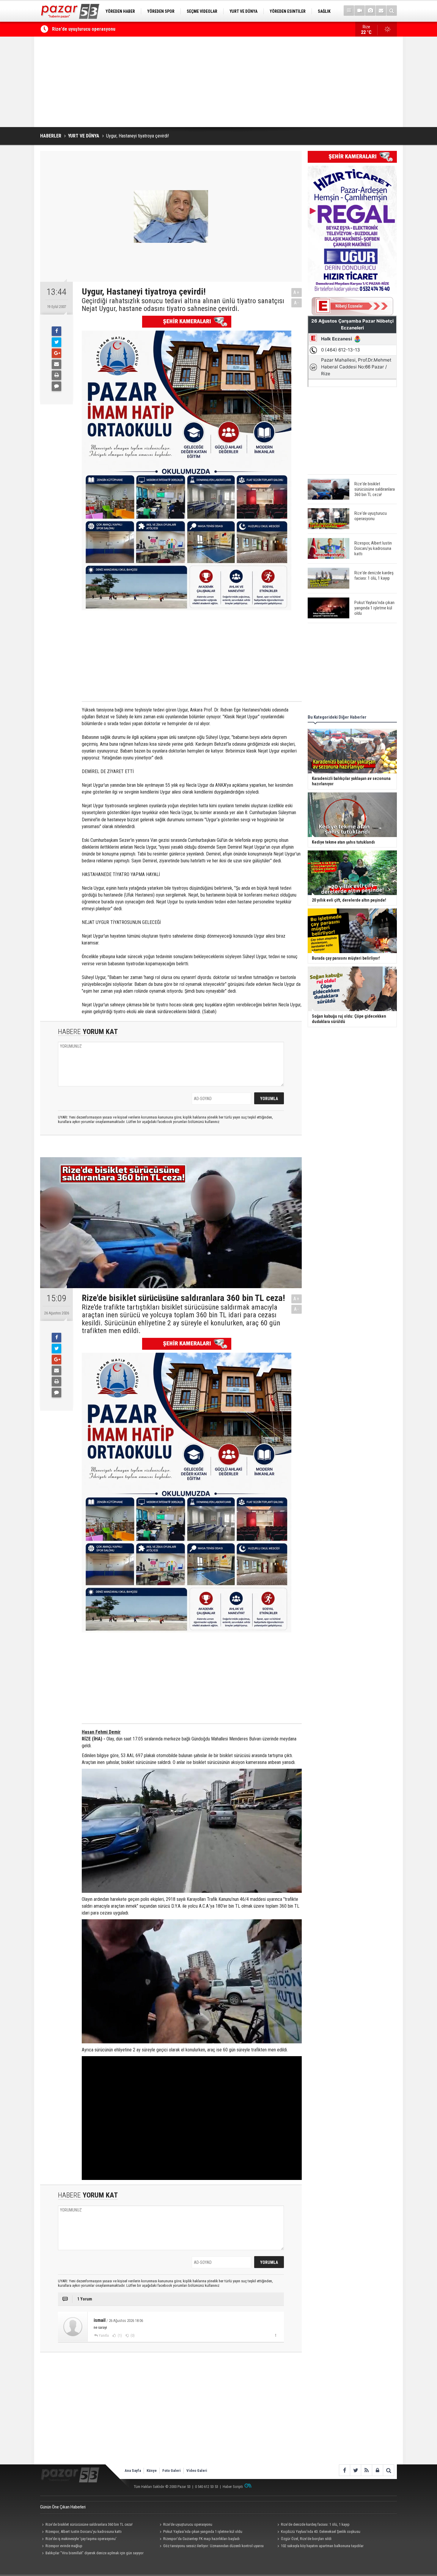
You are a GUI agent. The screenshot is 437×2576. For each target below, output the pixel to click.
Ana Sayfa (133, 2471)
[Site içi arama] (392, 11)
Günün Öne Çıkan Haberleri (63, 2507)
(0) (132, 2336)
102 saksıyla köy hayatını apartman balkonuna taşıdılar (322, 2546)
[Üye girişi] (377, 2470)
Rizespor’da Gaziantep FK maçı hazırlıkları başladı (201, 2539)
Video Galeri (197, 2471)
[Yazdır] (56, 375)
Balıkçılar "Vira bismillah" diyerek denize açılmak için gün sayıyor (95, 2553)
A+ (297, 292)
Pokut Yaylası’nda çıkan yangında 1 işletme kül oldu (203, 2532)
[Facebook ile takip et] (344, 2470)
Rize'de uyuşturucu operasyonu (188, 2524)
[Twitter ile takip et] (355, 2470)
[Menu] (349, 11)
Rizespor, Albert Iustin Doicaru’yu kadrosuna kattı (102, 29)
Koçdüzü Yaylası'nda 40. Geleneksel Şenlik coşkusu (321, 2532)
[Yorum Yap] (56, 386)
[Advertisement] (218, 82)
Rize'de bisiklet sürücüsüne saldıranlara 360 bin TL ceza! (89, 2524)
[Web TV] (360, 11)
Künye (152, 2471)
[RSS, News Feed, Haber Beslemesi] (366, 2470)
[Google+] (56, 353)
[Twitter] (56, 342)
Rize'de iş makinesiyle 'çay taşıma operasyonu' (81, 2539)
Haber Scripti (233, 2487)
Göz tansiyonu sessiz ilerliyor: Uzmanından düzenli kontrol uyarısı (213, 2546)
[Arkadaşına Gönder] (56, 364)
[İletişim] (381, 11)
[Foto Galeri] (370, 11)
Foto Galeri (172, 2471)
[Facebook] (56, 331)
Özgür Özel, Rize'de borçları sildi (306, 2539)
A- (297, 303)
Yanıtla (104, 2336)
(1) (119, 2336)
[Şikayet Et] (275, 2335)
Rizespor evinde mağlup (64, 2546)
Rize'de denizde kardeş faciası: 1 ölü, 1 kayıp (315, 2524)
